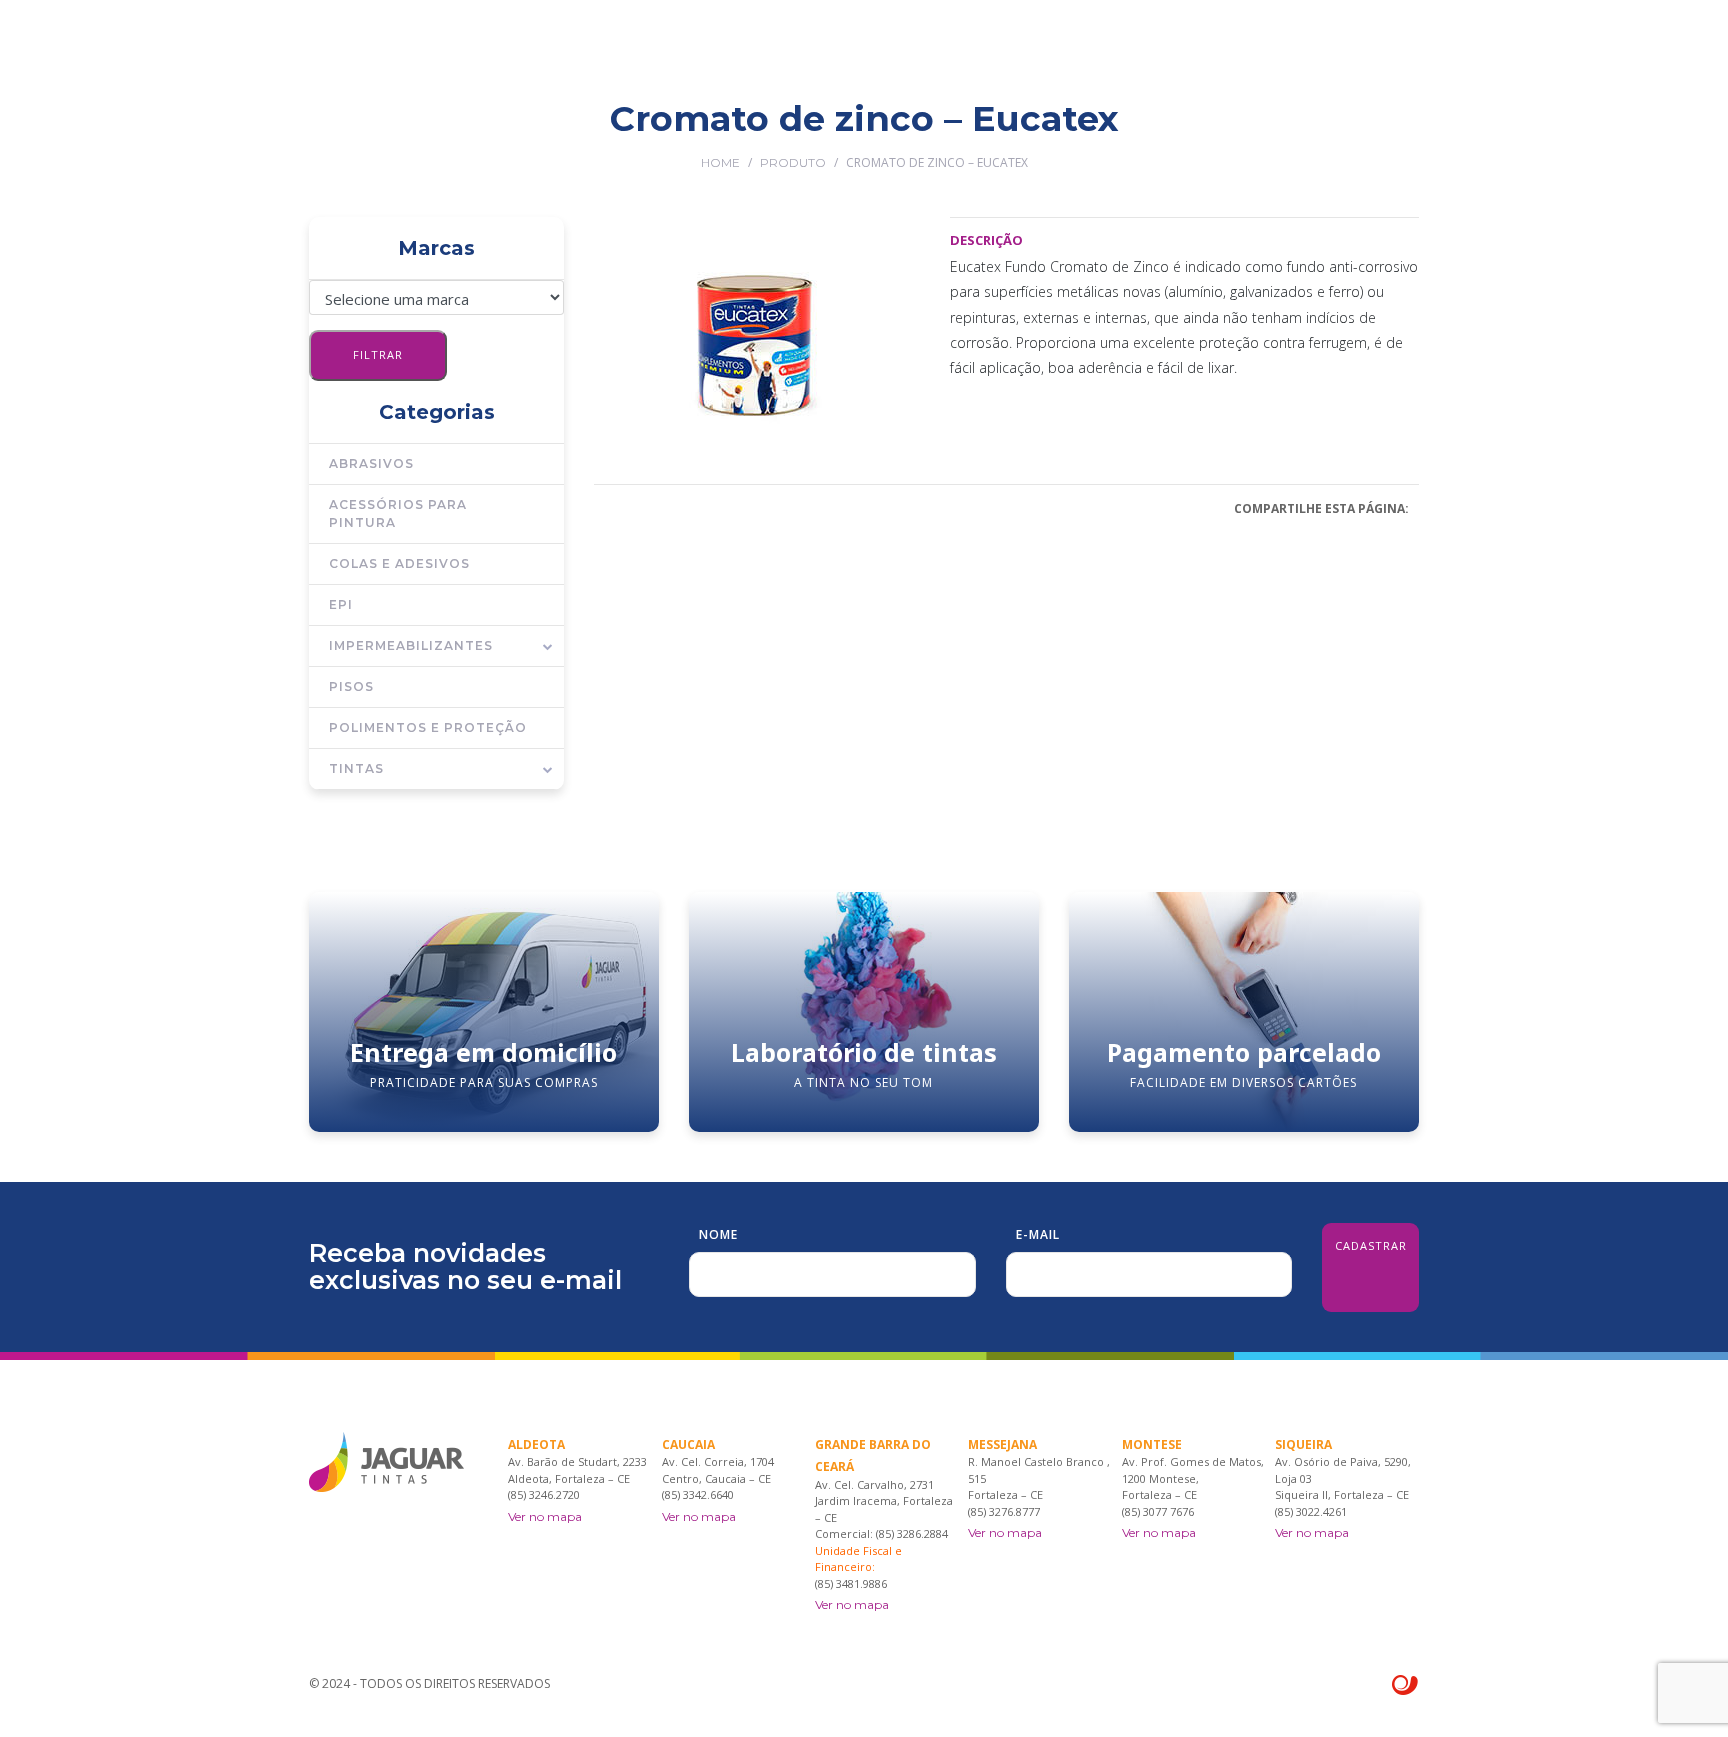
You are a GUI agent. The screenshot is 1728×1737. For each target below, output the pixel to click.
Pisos (351, 686)
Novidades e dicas (1153, 132)
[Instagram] (1411, 132)
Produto (793, 162)
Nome (718, 1234)
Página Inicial (573, 132)
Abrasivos (371, 463)
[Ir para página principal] (386, 50)
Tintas (356, 768)
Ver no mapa (545, 1516)
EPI (341, 604)
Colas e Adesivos (399, 563)
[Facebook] (1382, 132)
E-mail (1038, 1234)
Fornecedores (1005, 132)
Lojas (903, 132)
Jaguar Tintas (702, 132)
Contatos (1284, 132)
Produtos (818, 132)
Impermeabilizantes (411, 645)
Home (720, 162)
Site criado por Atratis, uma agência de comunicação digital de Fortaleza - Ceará (1405, 1686)
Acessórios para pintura (398, 513)
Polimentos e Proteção (428, 727)
